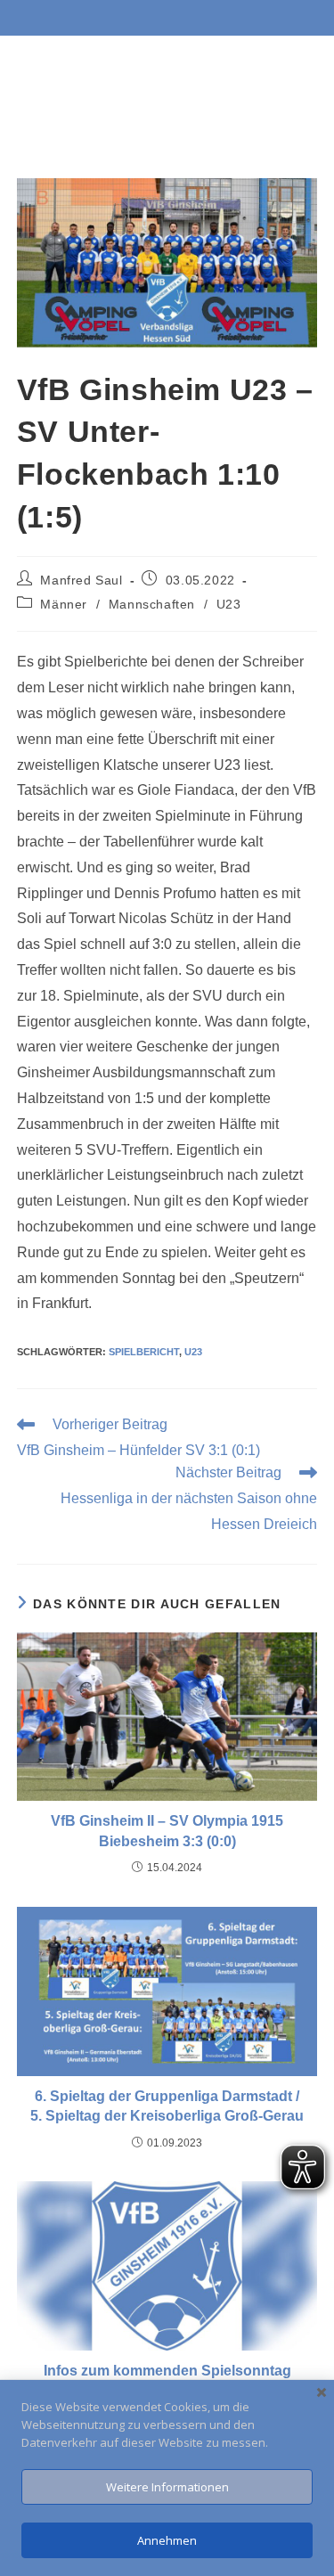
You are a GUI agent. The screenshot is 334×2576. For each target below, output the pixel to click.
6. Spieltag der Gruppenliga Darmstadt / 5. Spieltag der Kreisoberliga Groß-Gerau (167, 2106)
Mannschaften (152, 604)
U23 (229, 604)
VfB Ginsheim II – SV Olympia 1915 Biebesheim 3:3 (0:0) (167, 1831)
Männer (64, 604)
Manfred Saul (81, 580)
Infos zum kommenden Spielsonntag (167, 2371)
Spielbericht (144, 1352)
